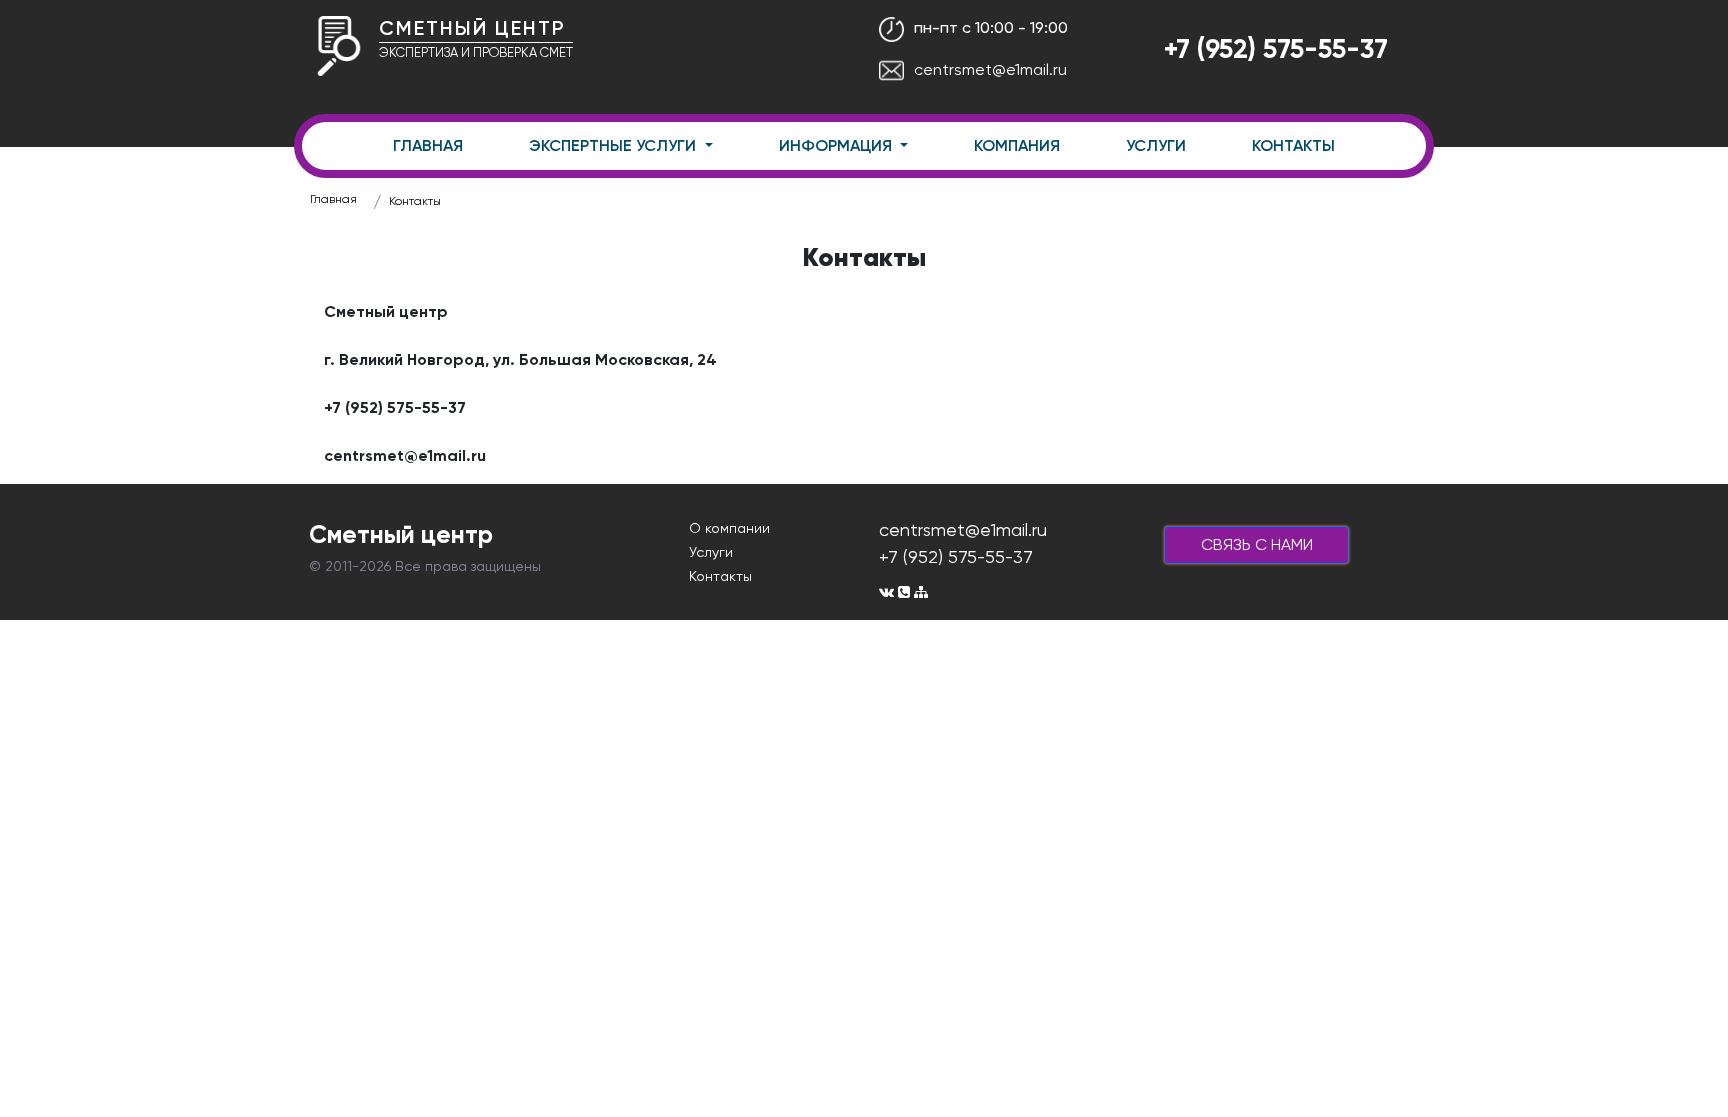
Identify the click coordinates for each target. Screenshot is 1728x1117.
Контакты (415, 201)
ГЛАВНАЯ (428, 145)
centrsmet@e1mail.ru (990, 69)
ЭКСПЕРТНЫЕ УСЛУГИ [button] (614, 145)
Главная (333, 199)
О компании (729, 528)
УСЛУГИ (1156, 145)
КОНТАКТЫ (1293, 145)
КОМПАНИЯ (1017, 145)
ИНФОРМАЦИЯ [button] (837, 145)
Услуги (711, 552)
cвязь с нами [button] (1257, 544)
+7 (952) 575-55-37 (1276, 48)
